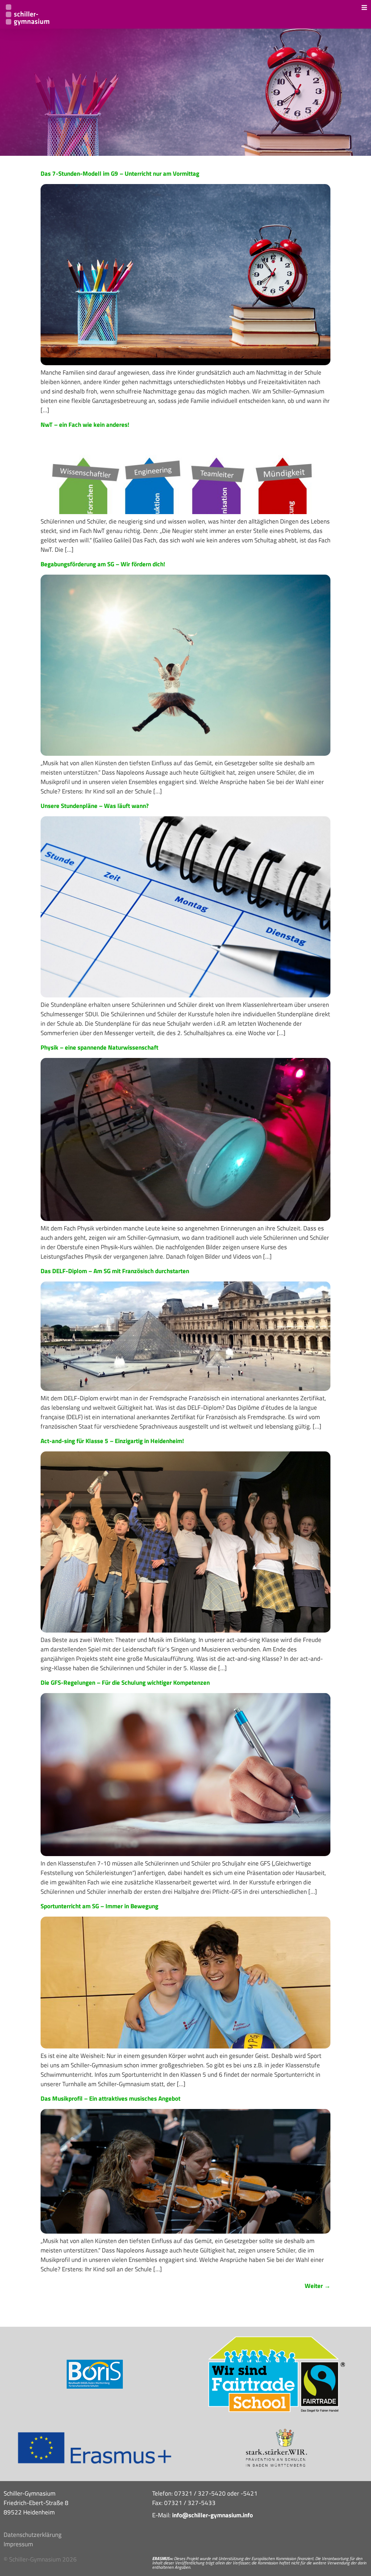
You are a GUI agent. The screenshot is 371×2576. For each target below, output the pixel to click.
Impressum (18, 2544)
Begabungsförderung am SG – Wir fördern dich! (103, 564)
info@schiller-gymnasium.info (212, 2515)
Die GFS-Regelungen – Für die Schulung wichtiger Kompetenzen (125, 1683)
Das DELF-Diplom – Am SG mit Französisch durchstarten (115, 1271)
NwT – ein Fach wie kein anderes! (85, 425)
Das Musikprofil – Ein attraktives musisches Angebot (111, 2098)
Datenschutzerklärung (33, 2535)
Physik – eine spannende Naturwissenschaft (99, 1047)
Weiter (318, 2286)
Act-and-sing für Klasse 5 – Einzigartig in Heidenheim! (112, 1441)
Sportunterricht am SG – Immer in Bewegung (99, 1906)
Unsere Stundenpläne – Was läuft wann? (95, 806)
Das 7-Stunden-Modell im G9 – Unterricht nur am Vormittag (120, 174)
